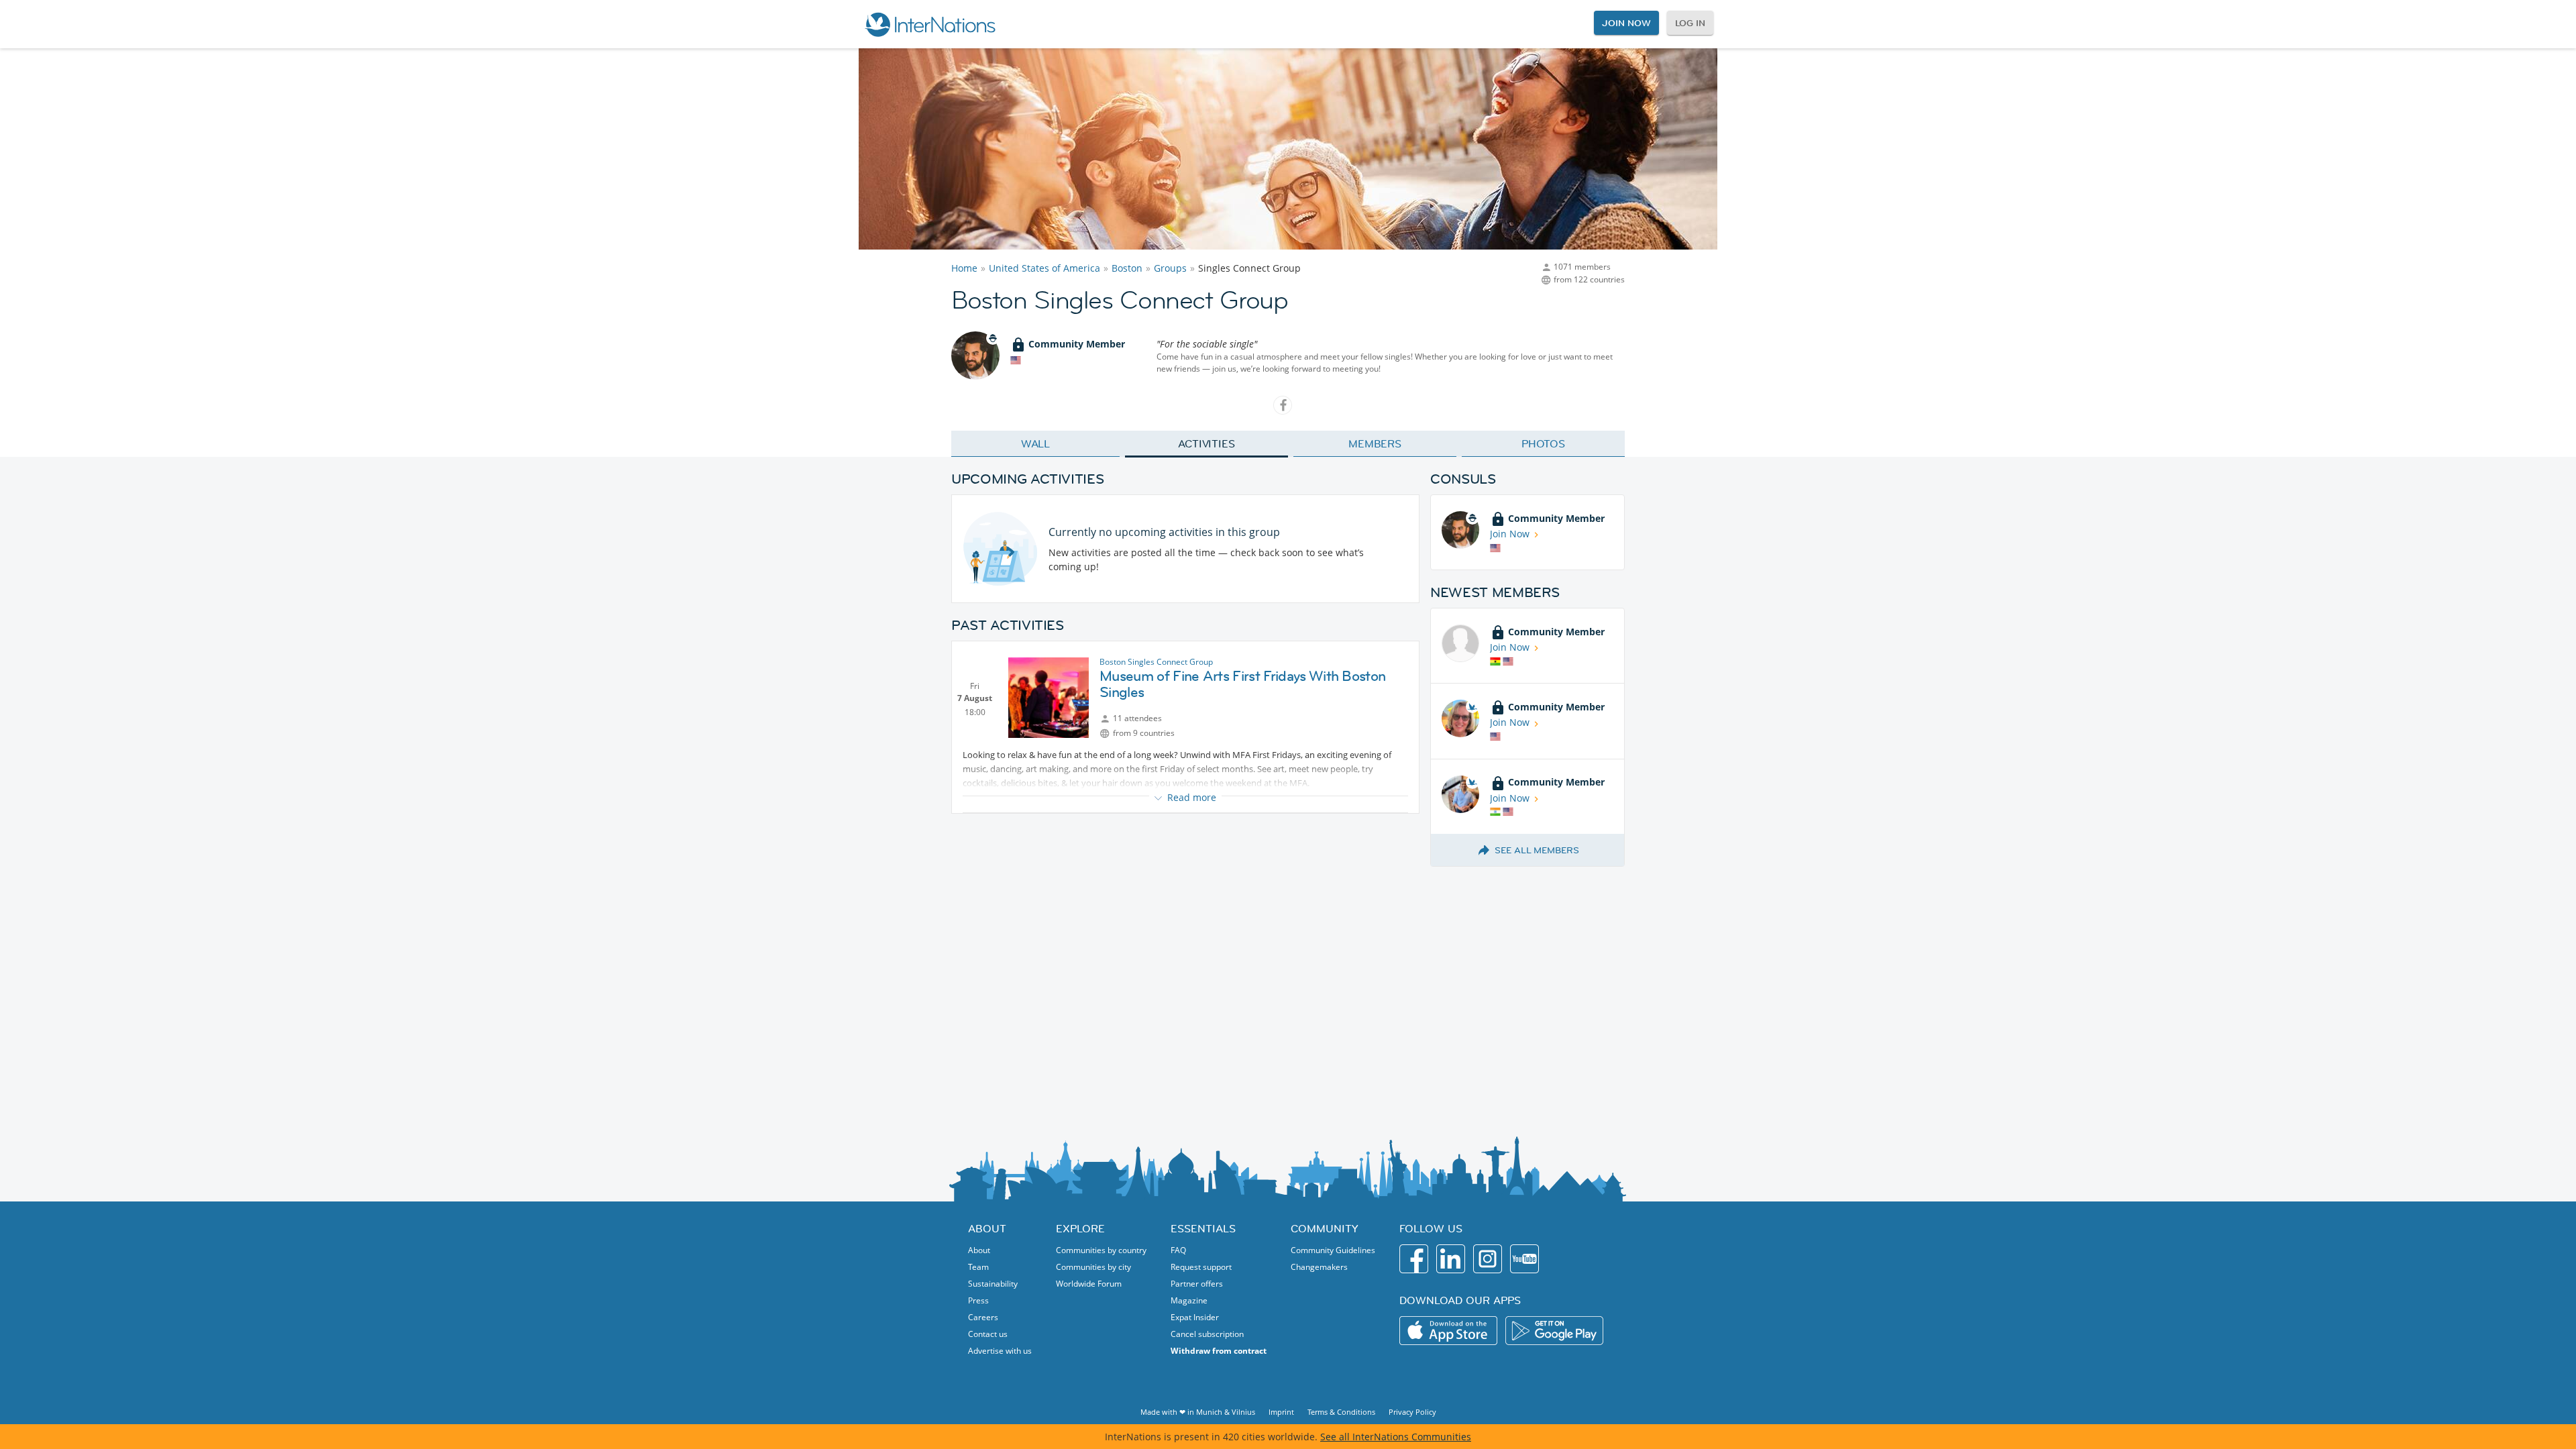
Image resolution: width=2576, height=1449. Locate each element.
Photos (1543, 443)
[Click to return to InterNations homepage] (930, 24)
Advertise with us (1000, 1351)
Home (964, 268)
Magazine (1189, 1300)
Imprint (1281, 1412)
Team (978, 1267)
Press (978, 1300)
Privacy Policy (1412, 1412)
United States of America (1044, 268)
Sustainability (993, 1284)
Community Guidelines (1333, 1250)
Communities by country (1101, 1250)
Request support (1201, 1267)
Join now (1626, 23)
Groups (1170, 268)
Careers (983, 1317)
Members (1375, 443)
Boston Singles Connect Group (1156, 662)
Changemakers (1319, 1267)
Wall (1036, 443)
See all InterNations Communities (1396, 1437)
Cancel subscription (1207, 1334)
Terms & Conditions (1341, 1412)
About (979, 1250)
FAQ (1178, 1250)
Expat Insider (1195, 1317)
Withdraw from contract (1219, 1351)
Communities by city (1093, 1267)
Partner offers (1197, 1284)
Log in (1690, 23)
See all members (1537, 850)
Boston (1127, 268)
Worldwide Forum (1089, 1284)
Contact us (988, 1334)
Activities (1206, 443)
